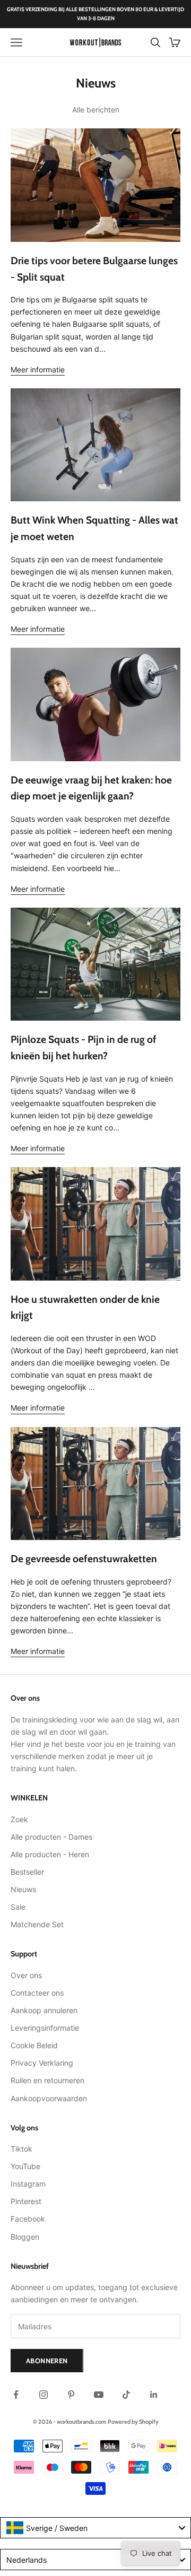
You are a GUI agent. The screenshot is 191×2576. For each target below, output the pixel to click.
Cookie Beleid (34, 2045)
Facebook (28, 2219)
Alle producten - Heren (50, 1854)
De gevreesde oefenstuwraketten (84, 1559)
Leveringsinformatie (45, 2028)
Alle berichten (96, 110)
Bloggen (25, 2237)
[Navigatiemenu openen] (16, 42)
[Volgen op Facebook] (16, 2395)
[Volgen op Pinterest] (71, 2395)
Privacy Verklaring (42, 2063)
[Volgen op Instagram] (44, 2395)
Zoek (19, 1819)
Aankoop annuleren (44, 2010)
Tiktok (21, 2149)
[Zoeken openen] (155, 42)
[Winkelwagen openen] (175, 42)
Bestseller (27, 1872)
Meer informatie (38, 369)
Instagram (28, 2184)
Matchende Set (37, 1924)
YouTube (25, 2166)
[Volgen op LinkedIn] (154, 2395)
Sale (18, 1907)
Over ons (26, 1975)
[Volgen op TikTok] (126, 2395)
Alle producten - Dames (51, 1837)
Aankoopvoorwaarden (49, 2098)
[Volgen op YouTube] (99, 2395)
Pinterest (26, 2201)
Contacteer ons (37, 1993)
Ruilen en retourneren (47, 2080)
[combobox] (95, 2528)
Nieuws (23, 1889)
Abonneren (47, 2361)
